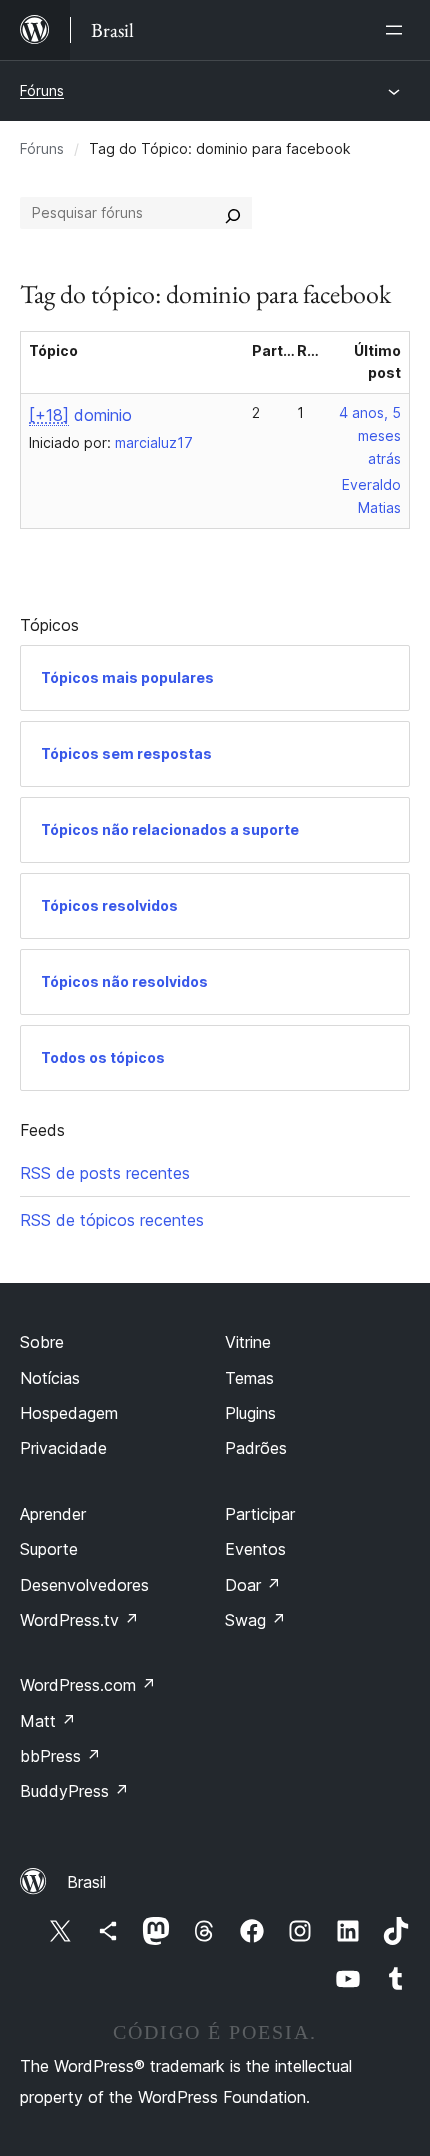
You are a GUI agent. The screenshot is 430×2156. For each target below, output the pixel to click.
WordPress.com (88, 1685)
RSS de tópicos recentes (112, 1220)
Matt (48, 1721)
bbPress (60, 1756)
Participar (260, 1514)
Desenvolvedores (84, 1585)
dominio (80, 415)
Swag (255, 1620)
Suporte (49, 1549)
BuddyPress (74, 1791)
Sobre (42, 1342)
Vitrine (248, 1342)
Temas (249, 1378)
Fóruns (42, 90)
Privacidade (63, 1448)
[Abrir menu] (398, 30)
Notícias (50, 1378)
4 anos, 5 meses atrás (370, 435)
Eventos (255, 1549)
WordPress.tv (79, 1620)
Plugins (250, 1413)
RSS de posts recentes (105, 1173)
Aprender (53, 1514)
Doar (253, 1585)
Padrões (256, 1448)
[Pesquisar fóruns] (233, 213)
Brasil (86, 1882)
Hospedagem (69, 1413)
